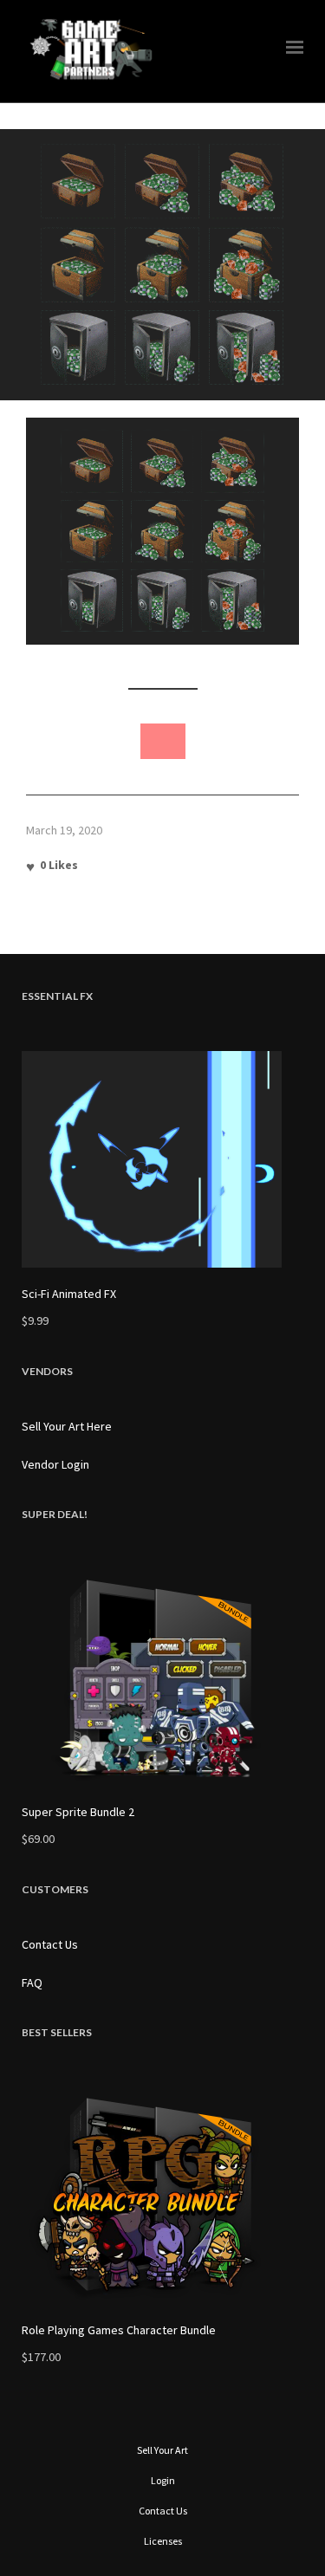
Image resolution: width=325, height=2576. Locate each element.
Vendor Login (55, 1464)
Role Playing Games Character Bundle (119, 2330)
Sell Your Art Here (67, 1426)
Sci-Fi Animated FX (69, 1294)
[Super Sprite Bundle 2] (162, 1677)
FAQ (32, 1982)
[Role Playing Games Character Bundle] (162, 2196)
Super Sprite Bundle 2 (78, 1812)
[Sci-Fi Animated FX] (162, 1159)
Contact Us (50, 1944)
